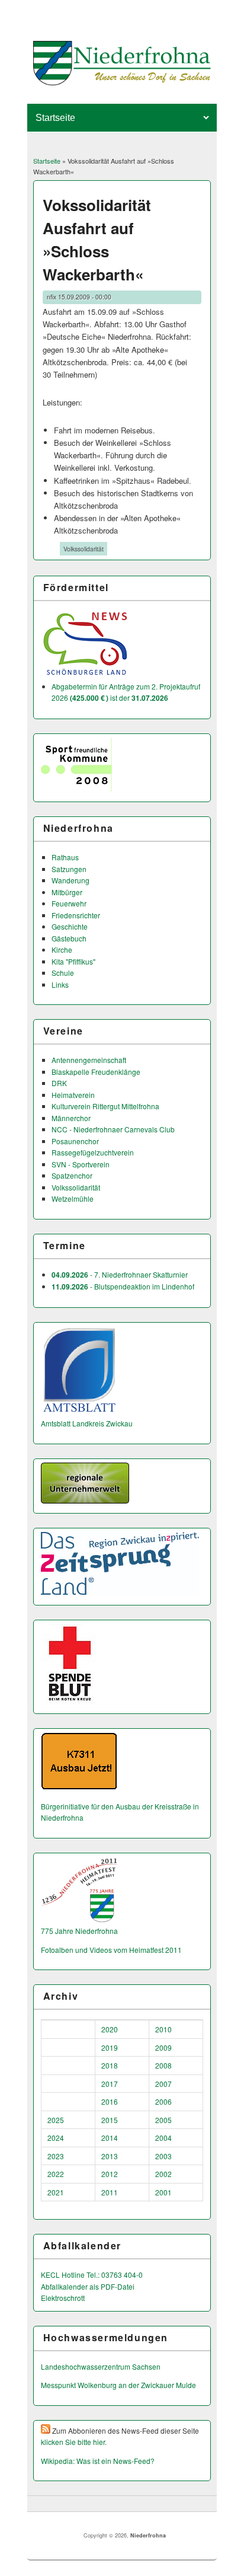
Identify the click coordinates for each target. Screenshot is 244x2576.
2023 (56, 2156)
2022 (56, 2174)
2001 (163, 2192)
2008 (163, 2065)
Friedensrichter (76, 915)
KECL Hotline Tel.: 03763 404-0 (92, 2275)
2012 (110, 2174)
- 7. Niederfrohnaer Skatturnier (120, 1274)
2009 (163, 2047)
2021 (56, 2192)
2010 (163, 2029)
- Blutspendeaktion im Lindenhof (123, 1286)
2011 (110, 2192)
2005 (163, 2120)
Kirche (62, 949)
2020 (110, 2029)
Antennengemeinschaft (89, 1060)
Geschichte (70, 926)
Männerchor (71, 1118)
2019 (110, 2047)
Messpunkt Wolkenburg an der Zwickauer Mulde (118, 2385)
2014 (110, 2138)
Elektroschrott (63, 2298)
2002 (163, 2174)
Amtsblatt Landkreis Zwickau (87, 1423)
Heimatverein (73, 1095)
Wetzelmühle (73, 1198)
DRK (59, 1083)
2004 (163, 2138)
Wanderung (70, 880)
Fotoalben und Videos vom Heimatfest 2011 (111, 1950)
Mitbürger (67, 892)
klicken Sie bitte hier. (74, 2442)
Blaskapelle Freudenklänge (96, 1072)
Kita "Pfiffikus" (73, 961)
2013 (110, 2156)
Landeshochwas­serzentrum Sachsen (101, 2366)
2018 (110, 2065)
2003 (163, 2156)
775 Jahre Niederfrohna (79, 1931)
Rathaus (65, 857)
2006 (163, 2101)
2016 (110, 2101)
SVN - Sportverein (81, 1164)
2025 (56, 2120)
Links (60, 984)
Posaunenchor (75, 1141)
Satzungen (69, 869)
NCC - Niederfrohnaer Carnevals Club (113, 1129)
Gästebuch (69, 938)
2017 (110, 2084)
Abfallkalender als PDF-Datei (88, 2286)
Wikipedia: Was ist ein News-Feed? (98, 2461)
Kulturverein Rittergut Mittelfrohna (105, 1106)
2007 (163, 2084)
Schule (63, 973)
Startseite (47, 161)
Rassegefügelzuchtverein (93, 1152)
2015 (110, 2120)
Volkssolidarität (84, 549)
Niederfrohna (148, 2535)
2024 (56, 2138)
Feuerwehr (69, 903)
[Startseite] (122, 82)
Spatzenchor (72, 1175)
